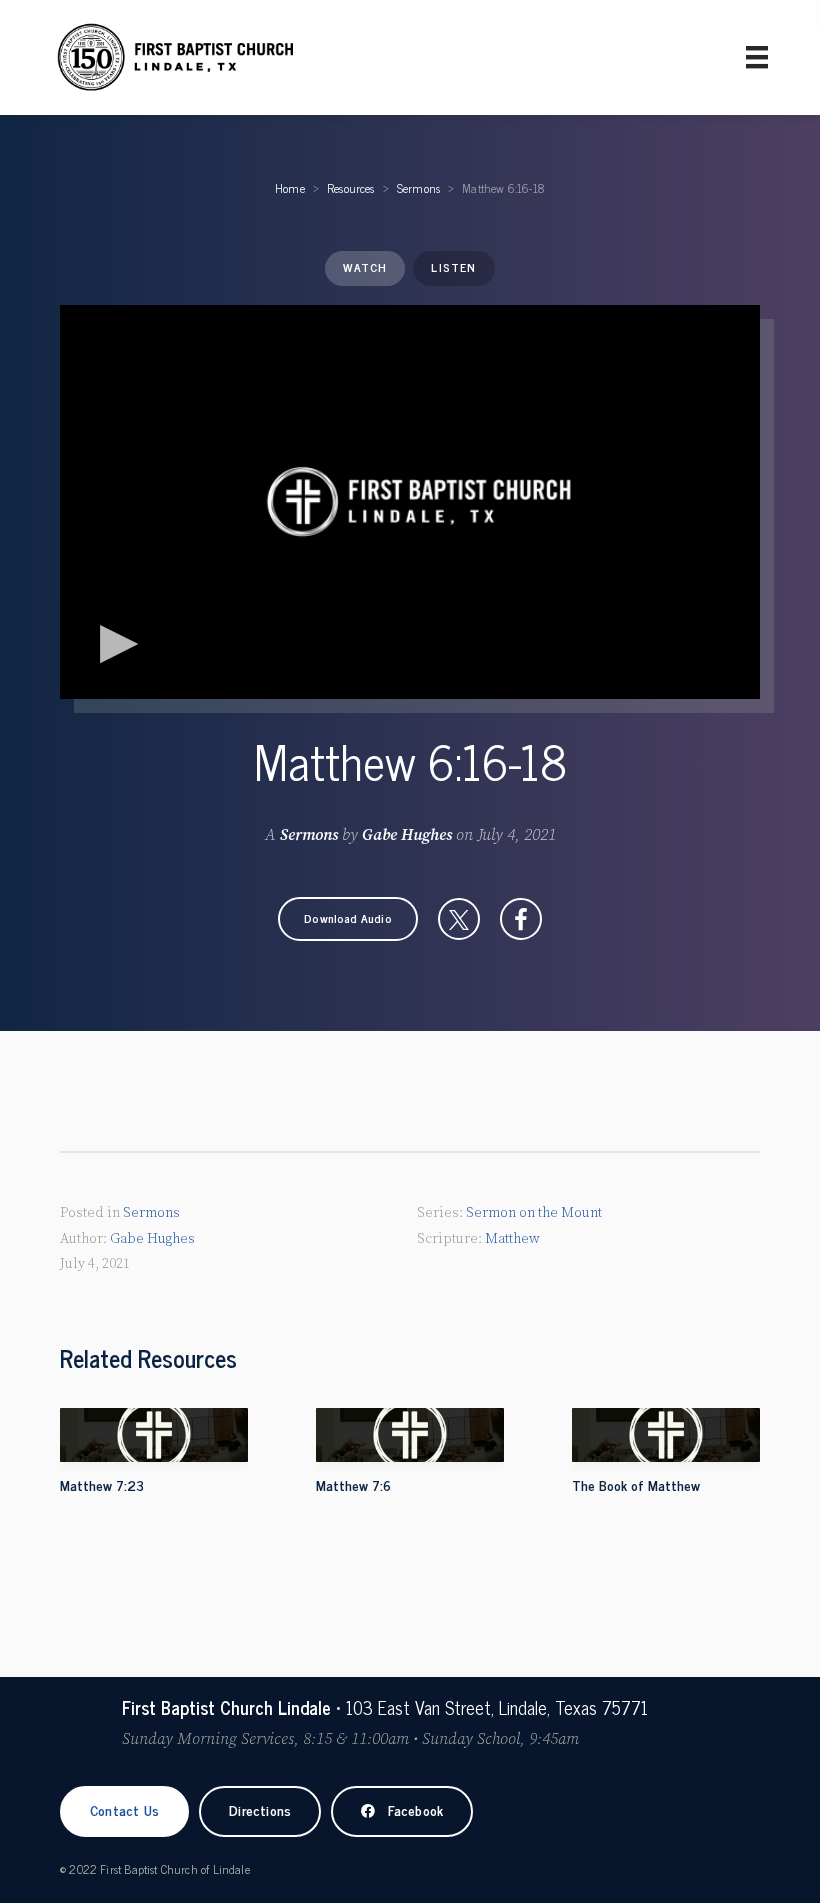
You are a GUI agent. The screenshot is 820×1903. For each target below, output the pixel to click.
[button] (348, 919)
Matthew (512, 1239)
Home (290, 188)
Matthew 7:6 (353, 1484)
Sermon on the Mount (534, 1213)
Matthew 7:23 (102, 1484)
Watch (365, 267)
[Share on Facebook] (521, 919)
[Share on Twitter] (459, 919)
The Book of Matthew (636, 1484)
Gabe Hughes (407, 835)
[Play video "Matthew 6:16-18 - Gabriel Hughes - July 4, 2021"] (410, 502)
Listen (453, 267)
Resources (351, 188)
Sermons (418, 188)
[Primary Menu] (757, 57)
